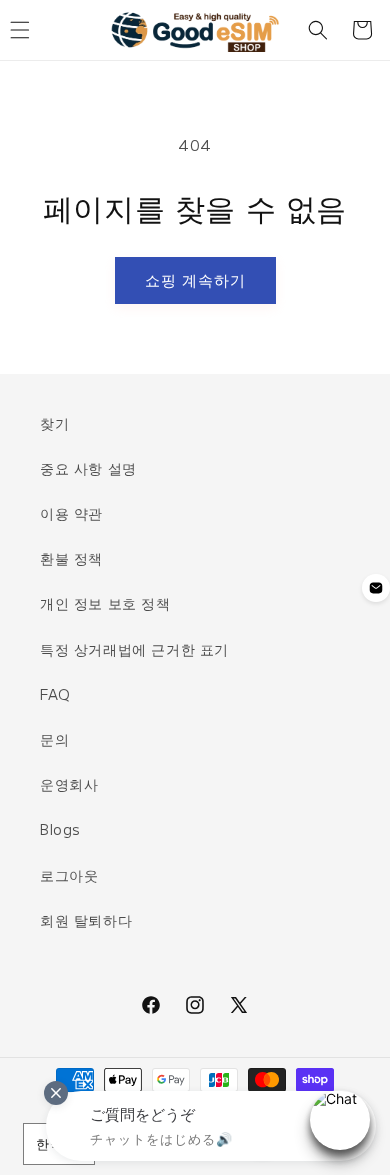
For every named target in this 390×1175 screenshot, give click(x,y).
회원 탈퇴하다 (86, 920)
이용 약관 (71, 513)
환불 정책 (71, 558)
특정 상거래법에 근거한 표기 (134, 649)
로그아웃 (69, 875)
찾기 (54, 423)
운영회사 (69, 784)
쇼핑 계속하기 (195, 279)
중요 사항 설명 (88, 468)
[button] (318, 30)
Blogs (60, 829)
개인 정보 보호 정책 (105, 603)
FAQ (55, 694)
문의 (54, 739)
